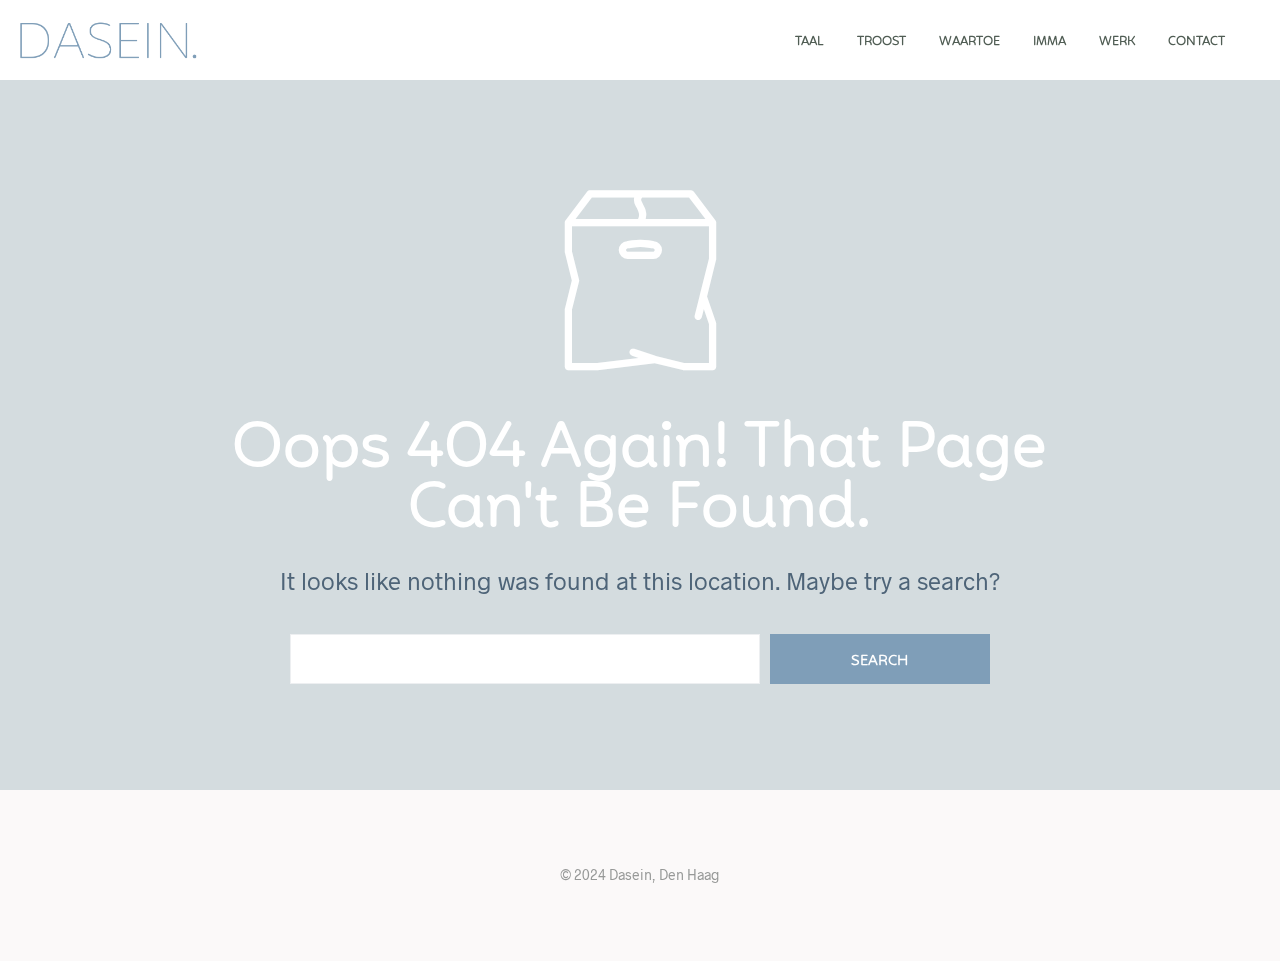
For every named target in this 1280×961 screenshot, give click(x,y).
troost (881, 42)
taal (809, 42)
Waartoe (969, 42)
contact (1196, 42)
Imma (1049, 42)
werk (1117, 42)
